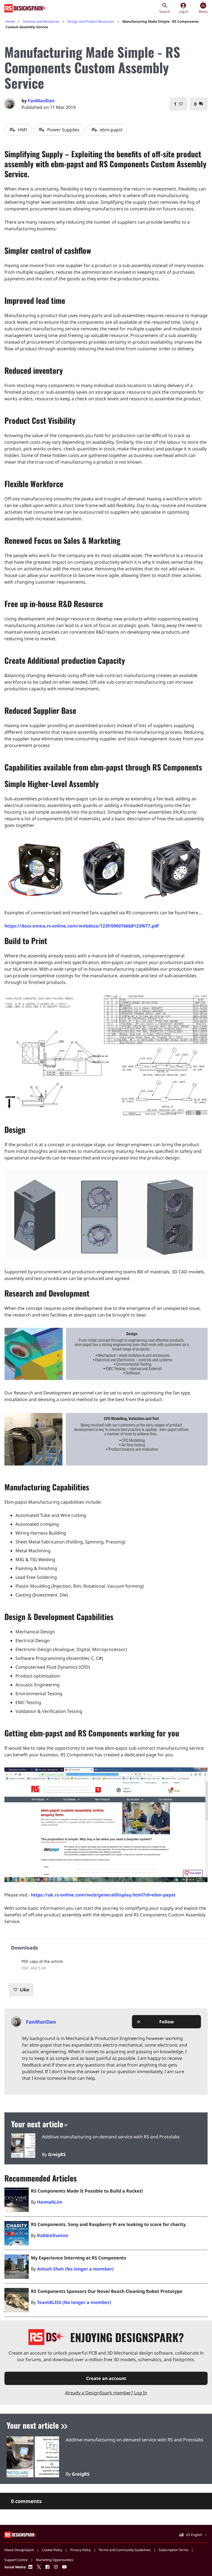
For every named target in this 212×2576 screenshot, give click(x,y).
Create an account (106, 2378)
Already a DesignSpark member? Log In (106, 2393)
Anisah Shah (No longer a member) (75, 2269)
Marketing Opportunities (55, 2560)
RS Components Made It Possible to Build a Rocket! (87, 2191)
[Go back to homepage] (26, 8)
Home (10, 21)
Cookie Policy (52, 2550)
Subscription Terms (173, 2550)
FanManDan (41, 101)
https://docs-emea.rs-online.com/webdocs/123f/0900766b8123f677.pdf (82, 926)
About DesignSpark (19, 2550)
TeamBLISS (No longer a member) (74, 2302)
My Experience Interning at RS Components (79, 2258)
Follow (155, 2022)
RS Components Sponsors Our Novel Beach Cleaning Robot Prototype (107, 2291)
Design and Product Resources (91, 21)
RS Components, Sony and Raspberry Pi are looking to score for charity (108, 2224)
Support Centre (16, 2560)
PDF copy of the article (42, 1961)
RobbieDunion (53, 2235)
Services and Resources (41, 21)
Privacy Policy (80, 2550)
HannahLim (50, 2202)
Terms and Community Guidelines (125, 2550)
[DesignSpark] (21, 2534)
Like (21, 1990)
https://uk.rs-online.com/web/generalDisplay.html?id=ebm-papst (103, 1895)
